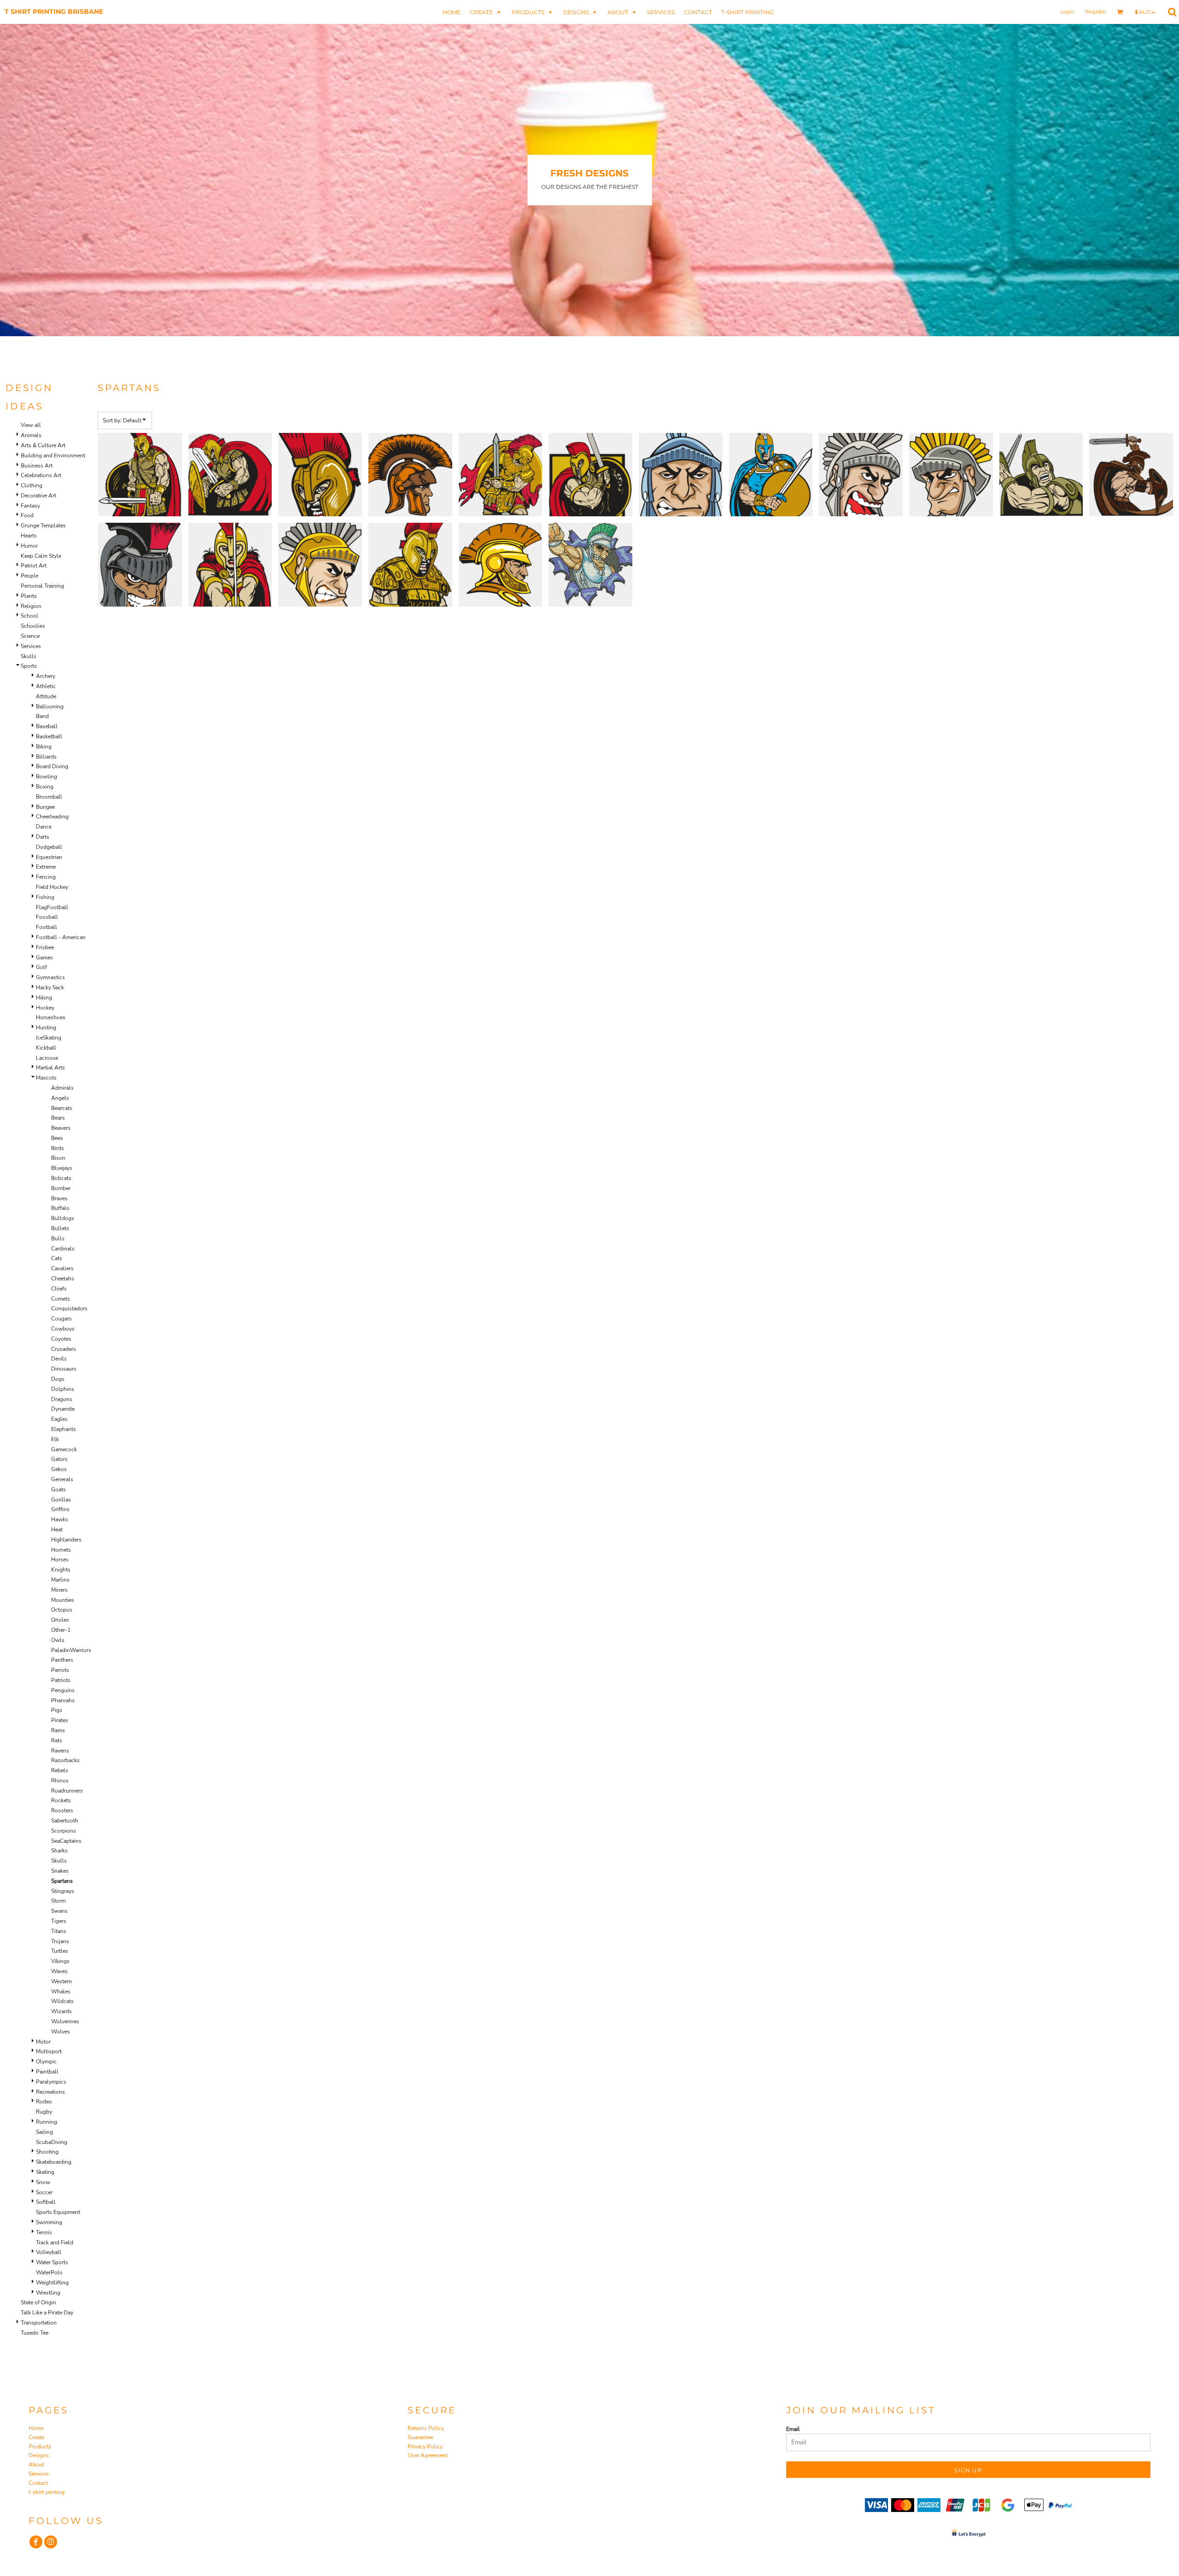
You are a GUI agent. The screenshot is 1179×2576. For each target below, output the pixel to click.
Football (47, 927)
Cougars (61, 1319)
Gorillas (61, 1500)
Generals (62, 1479)
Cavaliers (62, 1268)
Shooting (47, 2152)
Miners (59, 1590)
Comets (61, 1299)
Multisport (49, 2051)
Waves (59, 1971)
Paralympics (51, 2082)
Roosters (62, 1811)
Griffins (60, 1509)
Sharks (59, 1851)
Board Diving (52, 766)
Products (40, 2447)
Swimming (49, 2222)
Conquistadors (69, 1308)
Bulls (58, 1238)
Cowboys (63, 1329)
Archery (46, 676)
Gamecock (64, 1449)
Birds (58, 1148)
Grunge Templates (43, 526)
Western (61, 1981)
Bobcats (61, 1178)
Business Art (37, 466)
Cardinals (63, 1249)
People (29, 576)
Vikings (60, 1961)
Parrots (60, 1670)
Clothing (32, 485)
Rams (58, 1730)
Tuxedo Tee (35, 2333)
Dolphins (63, 1389)
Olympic (46, 2062)
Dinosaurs (64, 1369)
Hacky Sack (50, 987)
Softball (46, 2202)
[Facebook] (36, 2542)
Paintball (47, 2072)
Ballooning (50, 707)
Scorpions (64, 1831)
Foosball (47, 917)
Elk (55, 1439)
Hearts (29, 536)
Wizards (61, 2011)
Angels (60, 1098)
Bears (58, 1118)
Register (1096, 12)
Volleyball (49, 2252)
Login (1067, 12)
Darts (43, 837)
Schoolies (33, 626)
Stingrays (63, 1891)
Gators (59, 1459)
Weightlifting (52, 2283)
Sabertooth (65, 1821)
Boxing (45, 787)
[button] (486, 12)
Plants (29, 596)
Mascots (46, 1078)
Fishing (45, 897)
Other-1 (61, 1630)
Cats (57, 1258)
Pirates (60, 1720)
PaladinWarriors (71, 1650)
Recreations (50, 2092)
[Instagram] (51, 2542)
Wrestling (48, 2293)
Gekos (59, 1469)
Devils (59, 1359)
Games (44, 958)
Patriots (61, 1680)
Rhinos (60, 1781)
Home (36, 2428)
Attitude (46, 696)
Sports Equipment (58, 2212)
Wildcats (62, 2001)
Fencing (46, 877)
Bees (57, 1138)
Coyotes (61, 1339)
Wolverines (65, 2021)
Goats (58, 1490)
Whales (61, 1992)
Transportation (39, 2323)
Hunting (46, 1028)
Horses (60, 1560)
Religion (31, 606)
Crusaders (64, 1349)
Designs (39, 2455)
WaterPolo (49, 2272)
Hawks (60, 1519)
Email (793, 2429)
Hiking (44, 998)
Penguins (63, 1690)
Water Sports (52, 2262)
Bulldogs (63, 1218)
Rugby (44, 2112)
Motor (43, 2042)
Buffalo (60, 1208)
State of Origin (38, 2302)
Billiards (46, 757)
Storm (58, 1901)
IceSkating (49, 1038)
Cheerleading (52, 817)
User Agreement (428, 2455)
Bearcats (62, 1108)
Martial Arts (50, 1068)
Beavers (61, 1128)
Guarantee (420, 2437)
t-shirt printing (47, 2492)
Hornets (61, 1550)
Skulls (29, 656)
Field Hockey (52, 887)
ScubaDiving (52, 2142)
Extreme (46, 867)
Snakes (60, 1871)
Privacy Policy (425, 2447)
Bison (58, 1158)
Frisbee (45, 947)
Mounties (63, 1600)
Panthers (62, 1660)
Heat (57, 1530)
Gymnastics (50, 977)
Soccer (44, 2192)
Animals (31, 435)
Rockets (61, 1800)
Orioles (60, 1620)
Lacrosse (47, 1058)
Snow (43, 2182)
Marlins (60, 1580)
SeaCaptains (66, 1841)
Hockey (45, 1008)
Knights (61, 1570)
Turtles (60, 1951)
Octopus (62, 1610)
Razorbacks (65, 1760)
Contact (38, 2483)
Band (42, 716)
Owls (58, 1640)
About (36, 2465)
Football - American (61, 937)
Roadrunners (67, 1791)
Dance (44, 827)
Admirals (62, 1088)
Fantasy (30, 506)
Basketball (49, 736)
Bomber (61, 1188)
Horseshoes (51, 1017)
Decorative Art (38, 496)
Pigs (57, 1710)
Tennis (44, 2232)
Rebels (60, 1770)
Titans (59, 1931)
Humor (29, 546)
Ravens (60, 1751)
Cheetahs (63, 1279)
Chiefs (59, 1289)
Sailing (44, 2132)
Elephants (64, 1429)
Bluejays (62, 1168)
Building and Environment (53, 456)
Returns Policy (426, 2428)
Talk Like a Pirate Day (47, 2313)
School (29, 616)
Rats (57, 1741)
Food (27, 515)
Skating (45, 2172)
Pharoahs (63, 1700)
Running (47, 2122)
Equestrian (49, 857)
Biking (44, 747)
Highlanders (66, 1540)
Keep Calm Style (41, 556)
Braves (59, 1198)
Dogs (58, 1379)
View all (31, 425)
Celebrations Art (41, 475)
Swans (59, 1911)
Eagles (59, 1419)
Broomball (49, 797)
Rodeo (44, 2102)
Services (31, 646)
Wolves (61, 2032)
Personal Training (42, 586)
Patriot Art (34, 566)
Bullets (60, 1228)
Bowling (47, 777)
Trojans (60, 1941)
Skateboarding (54, 2162)
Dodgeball (49, 847)
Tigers (59, 1921)
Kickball (46, 1048)
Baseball (47, 726)
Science (30, 636)
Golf (41, 967)
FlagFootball (52, 907)
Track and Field (55, 2243)
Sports (29, 666)
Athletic (46, 686)
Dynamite (63, 1409)
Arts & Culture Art (43, 445)
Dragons (62, 1399)
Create (36, 2437)
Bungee (45, 807)
